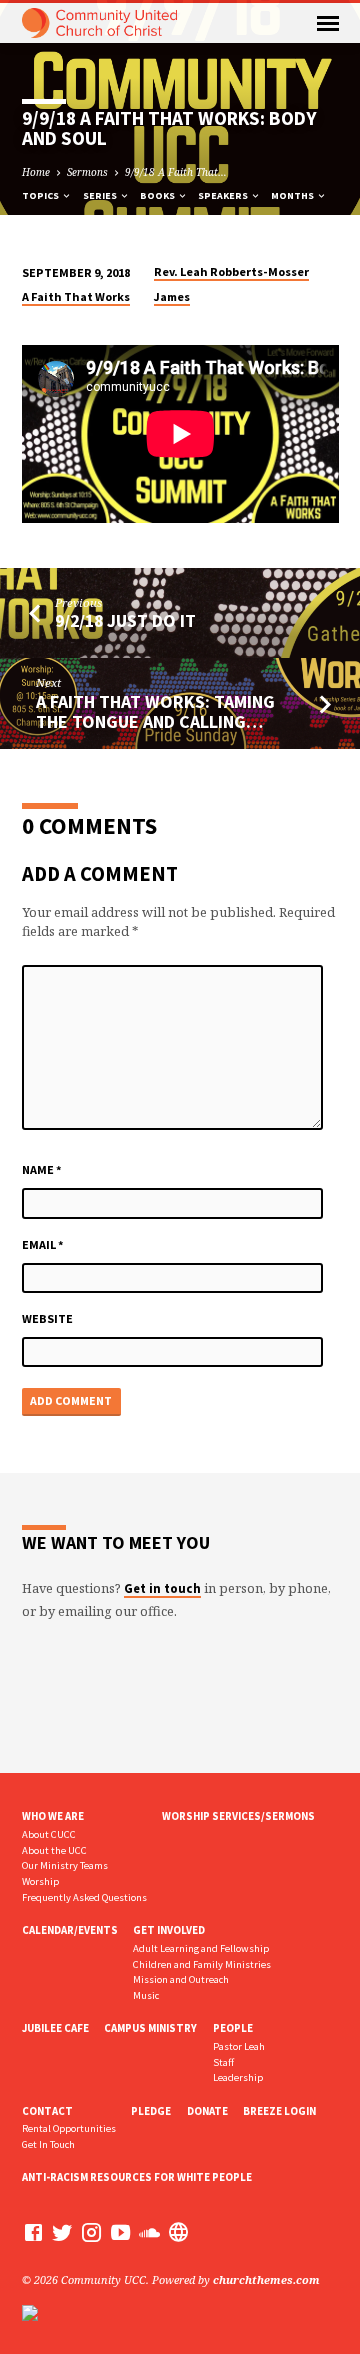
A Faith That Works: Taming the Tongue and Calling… (155, 711)
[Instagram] (91, 2232)
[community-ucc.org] (178, 2232)
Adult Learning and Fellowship (201, 1948)
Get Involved (169, 1930)
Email (43, 1244)
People (233, 2028)
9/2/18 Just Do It (125, 620)
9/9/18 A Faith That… (176, 172)
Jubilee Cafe (55, 2028)
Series (101, 195)
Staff (223, 2062)
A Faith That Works (76, 296)
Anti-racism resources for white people (137, 2177)
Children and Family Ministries (202, 1964)
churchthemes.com (266, 2279)
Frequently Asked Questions (84, 1897)
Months (293, 195)
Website (47, 1318)
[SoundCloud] (149, 2232)
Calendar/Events (70, 1930)
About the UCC (54, 1850)
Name (42, 1169)
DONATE (207, 2111)
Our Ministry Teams (65, 1865)
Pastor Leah (239, 2046)
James (172, 296)
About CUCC (49, 1834)
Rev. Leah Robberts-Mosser (231, 271)
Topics (41, 195)
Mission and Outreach (181, 1979)
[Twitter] (62, 2232)
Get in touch (162, 1588)
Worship (40, 1881)
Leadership (238, 2077)
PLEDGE (151, 2111)
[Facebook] (33, 2232)
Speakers (224, 195)
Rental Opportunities (69, 2128)
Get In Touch (48, 2144)
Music (146, 1995)
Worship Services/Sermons (238, 1816)
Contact (47, 2111)
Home (36, 172)
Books (158, 195)
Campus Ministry (150, 2028)
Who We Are (53, 1816)
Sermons (87, 172)
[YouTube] (120, 2232)
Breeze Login (279, 2111)
